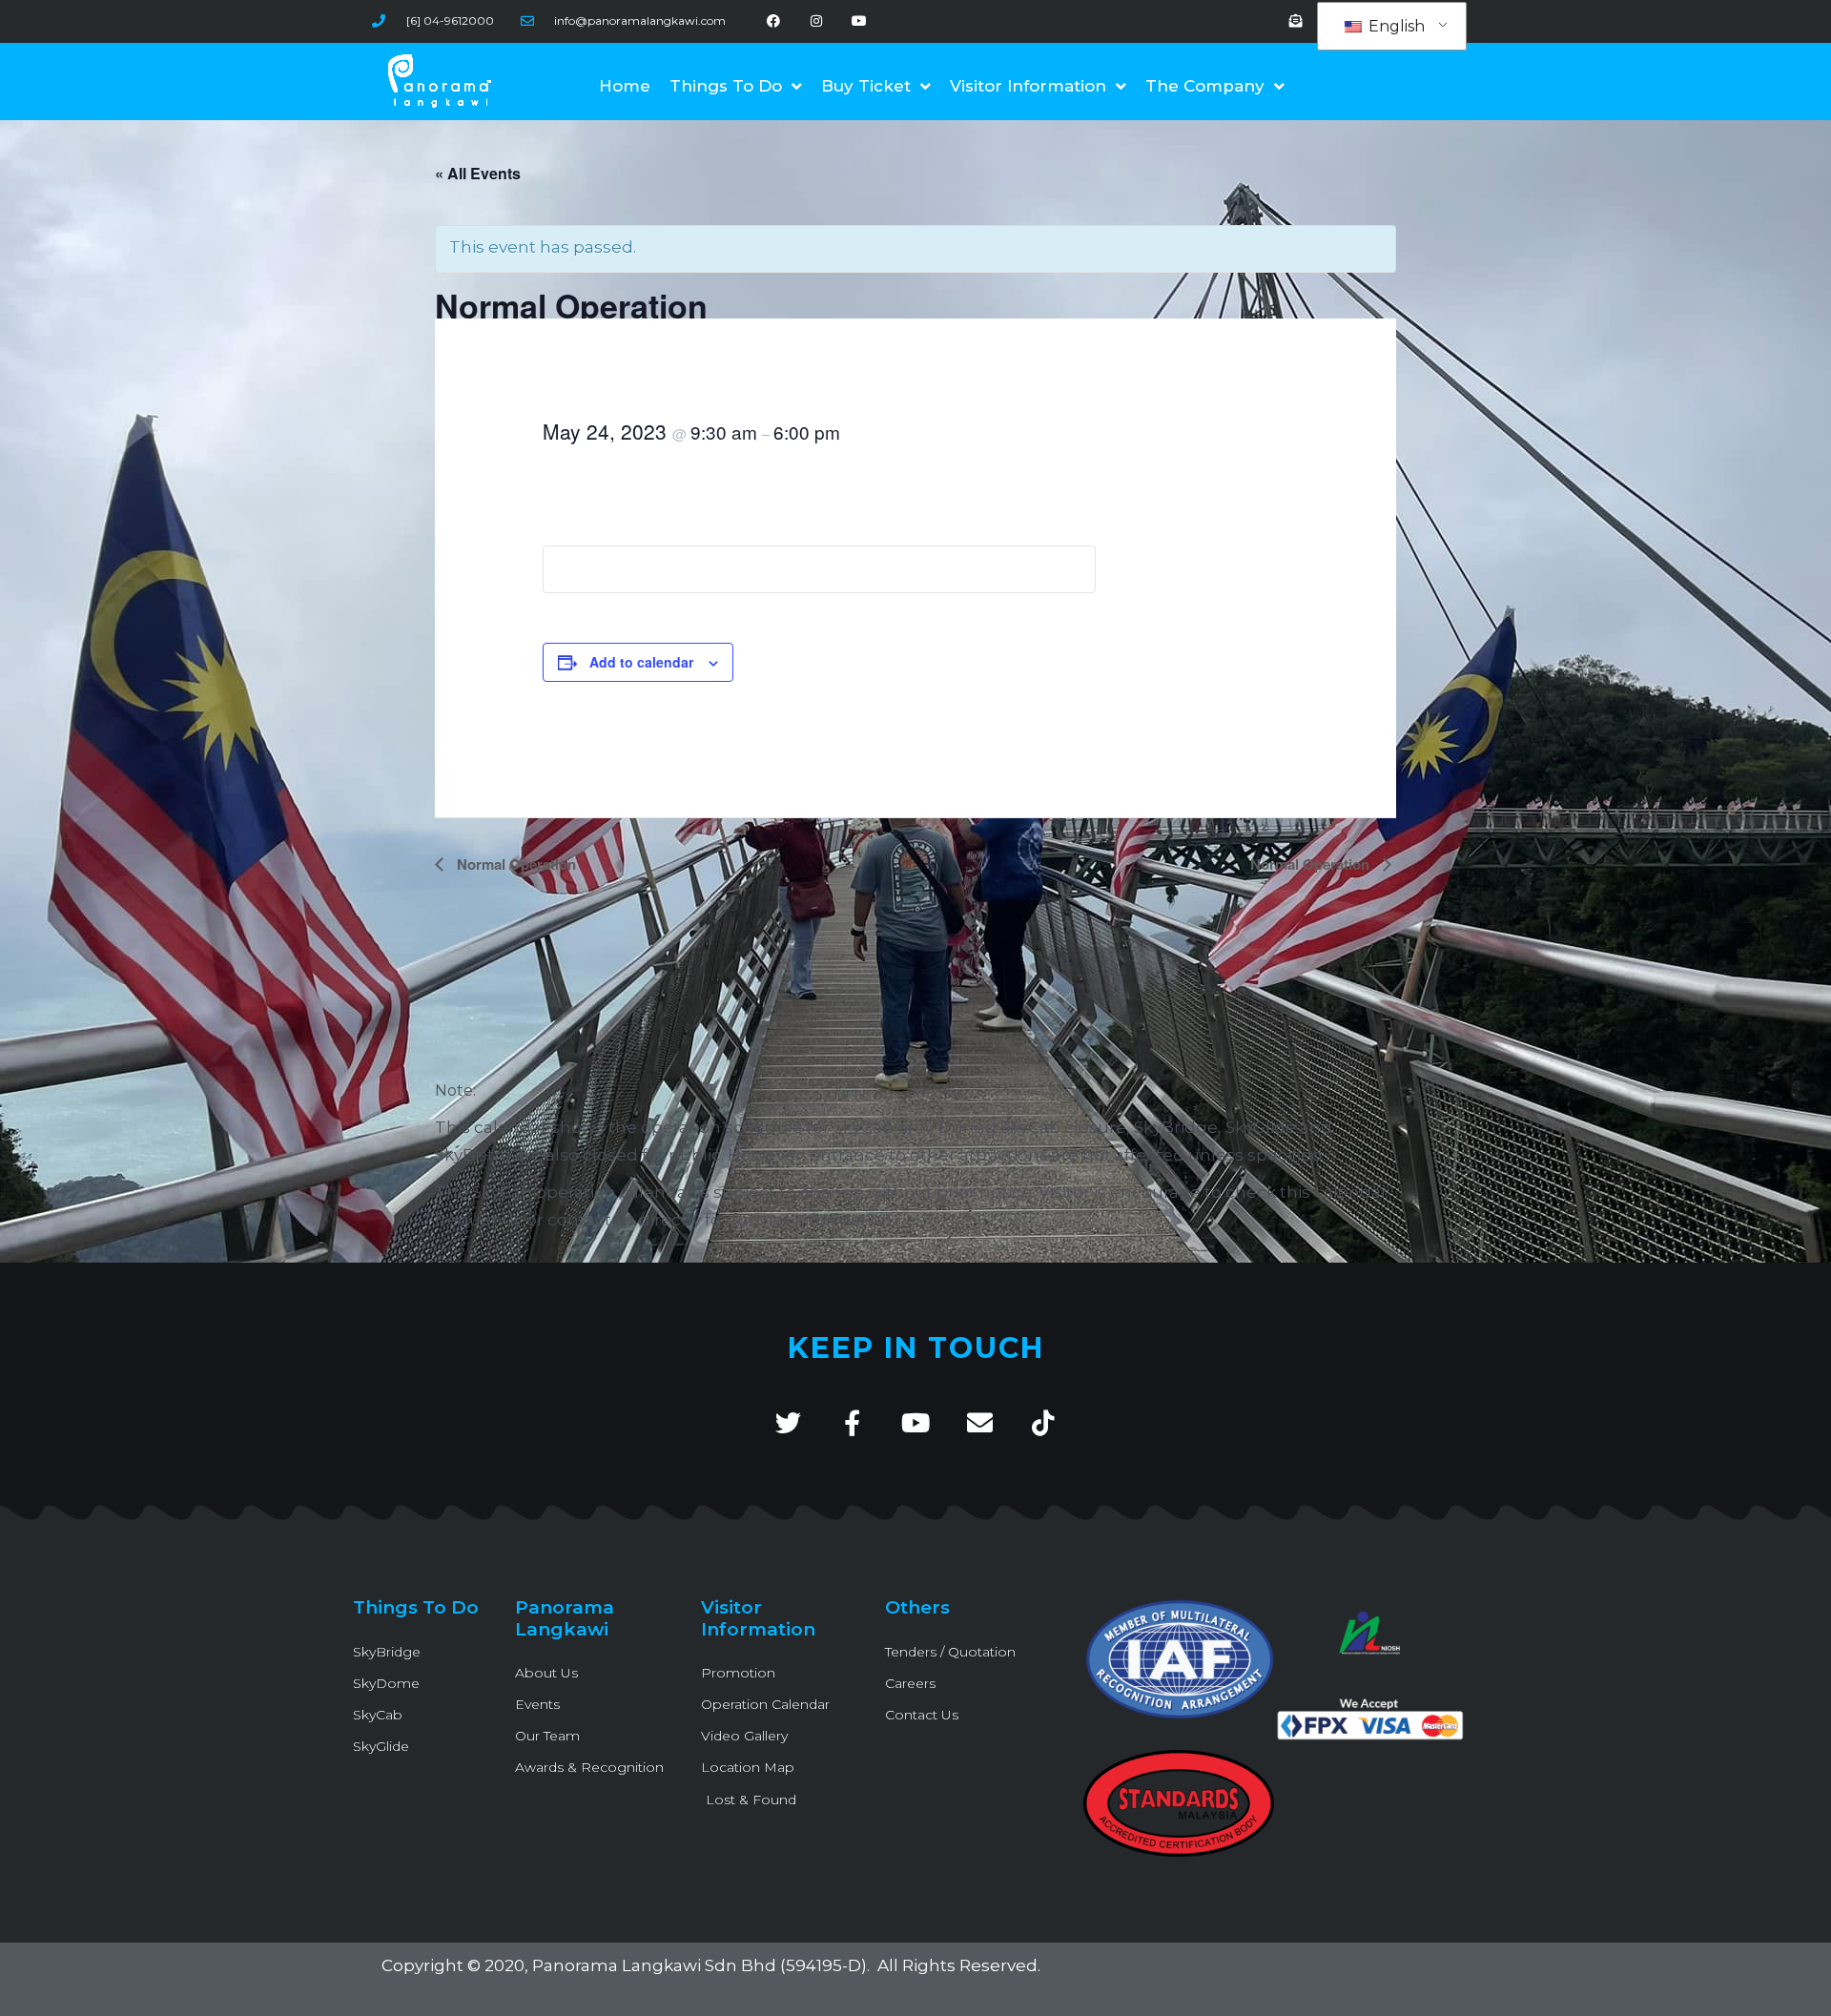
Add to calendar (641, 662)
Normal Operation (514, 864)
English (1395, 26)
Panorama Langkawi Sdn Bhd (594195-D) (699, 1965)
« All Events (478, 173)
